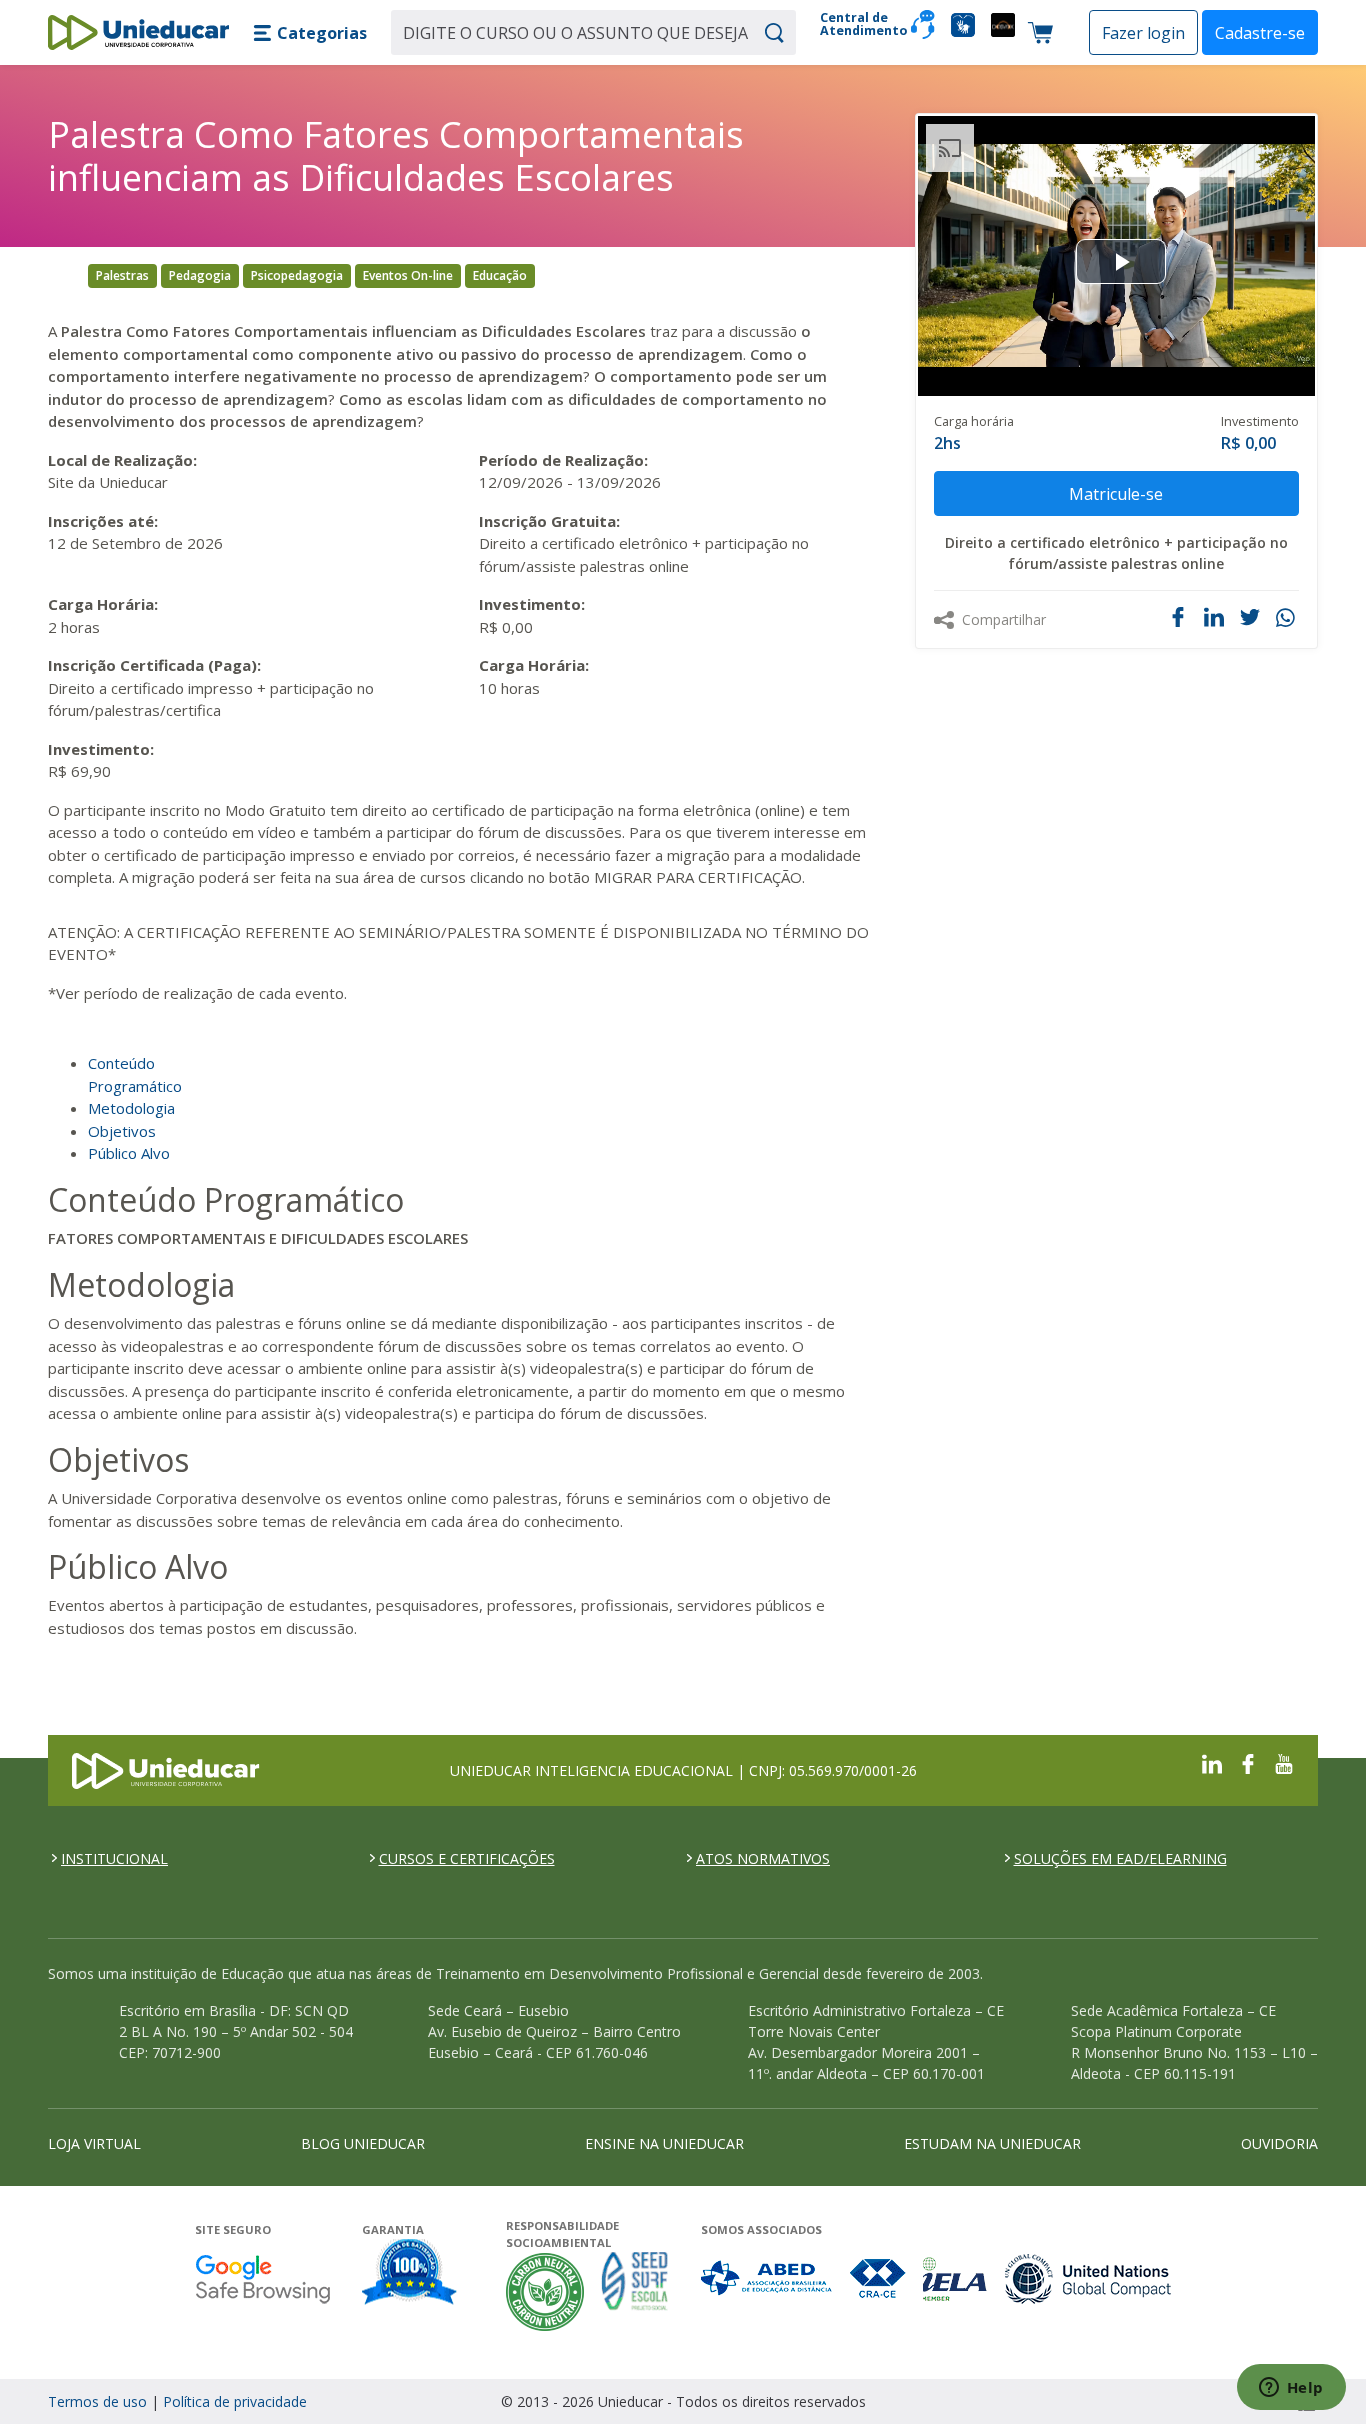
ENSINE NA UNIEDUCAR (664, 2143)
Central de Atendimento (857, 24)
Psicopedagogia (297, 275)
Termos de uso (97, 2401)
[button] (310, 33)
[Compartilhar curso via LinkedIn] (1214, 617)
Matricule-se (1116, 494)
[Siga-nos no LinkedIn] (1212, 1761)
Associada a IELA (956, 2278)
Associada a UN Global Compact (1088, 2278)
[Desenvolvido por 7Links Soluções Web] (1127, 2401)
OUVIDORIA (1279, 2143)
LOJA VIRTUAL (94, 2143)
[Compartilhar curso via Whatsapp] (1287, 618)
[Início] (138, 32)
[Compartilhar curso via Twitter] (1250, 617)
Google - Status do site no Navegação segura (262, 2278)
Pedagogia (200, 275)
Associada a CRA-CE (878, 2278)
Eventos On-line (408, 275)
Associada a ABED (767, 2278)
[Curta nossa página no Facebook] (1248, 1761)
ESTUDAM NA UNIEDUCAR (992, 2143)
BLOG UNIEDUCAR (363, 2143)
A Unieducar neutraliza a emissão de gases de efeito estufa (545, 2291)
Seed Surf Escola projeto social (635, 2291)
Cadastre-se (1260, 33)
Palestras (122, 275)
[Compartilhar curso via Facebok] (1178, 617)
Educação (500, 275)
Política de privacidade (235, 2401)
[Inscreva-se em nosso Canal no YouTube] (1284, 1761)
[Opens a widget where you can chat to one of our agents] (1291, 2389)
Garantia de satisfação (410, 2274)
